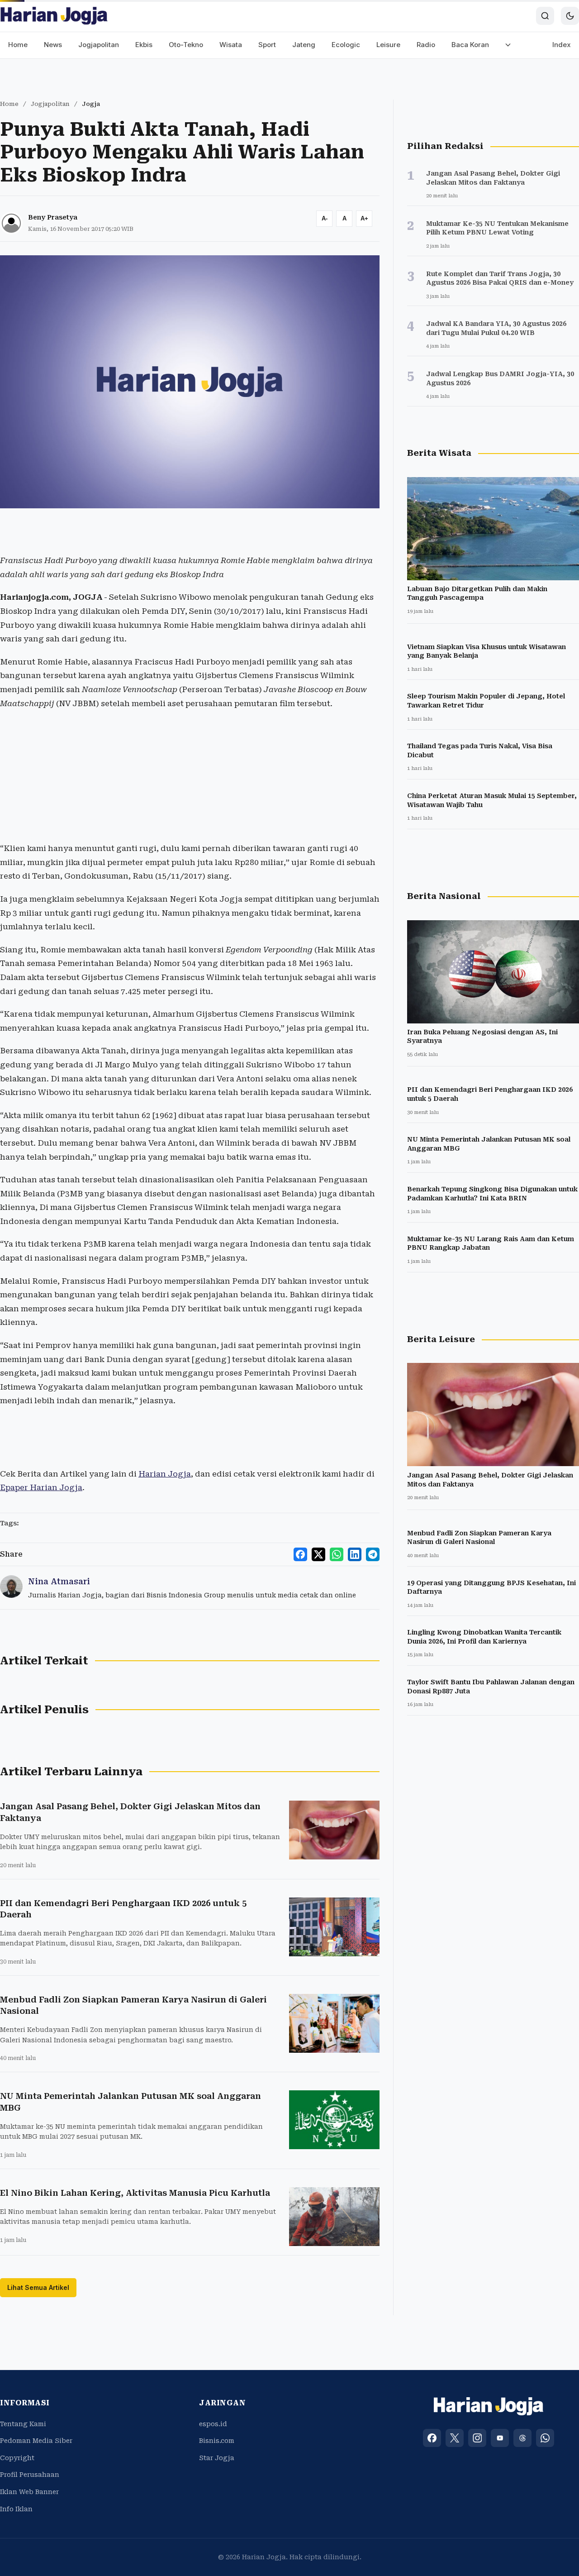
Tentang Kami (23, 2424)
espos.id (213, 2424)
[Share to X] (318, 1554)
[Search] (545, 16)
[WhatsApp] (545, 2438)
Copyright (17, 2458)
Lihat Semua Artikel (38, 2287)
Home (18, 45)
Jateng (304, 45)
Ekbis (144, 45)
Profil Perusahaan (30, 2475)
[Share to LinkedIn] (355, 1554)
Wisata (231, 45)
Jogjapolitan (99, 45)
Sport (267, 45)
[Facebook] (432, 2438)
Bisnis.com (217, 2441)
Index (562, 45)
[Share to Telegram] (373, 1554)
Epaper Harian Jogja (41, 1487)
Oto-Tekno (186, 45)
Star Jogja (217, 2458)
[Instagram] (477, 2438)
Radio (426, 45)
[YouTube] (500, 2438)
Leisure (388, 45)
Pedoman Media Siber (36, 2441)
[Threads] (522, 2438)
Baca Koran (470, 45)
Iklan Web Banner (29, 2492)
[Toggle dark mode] (570, 16)
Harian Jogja (165, 1474)
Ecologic (346, 45)
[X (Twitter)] (455, 2438)
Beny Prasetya (53, 217)
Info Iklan (16, 2509)
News (53, 45)
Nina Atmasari (59, 1581)
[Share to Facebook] (300, 1554)
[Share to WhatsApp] (337, 1554)
